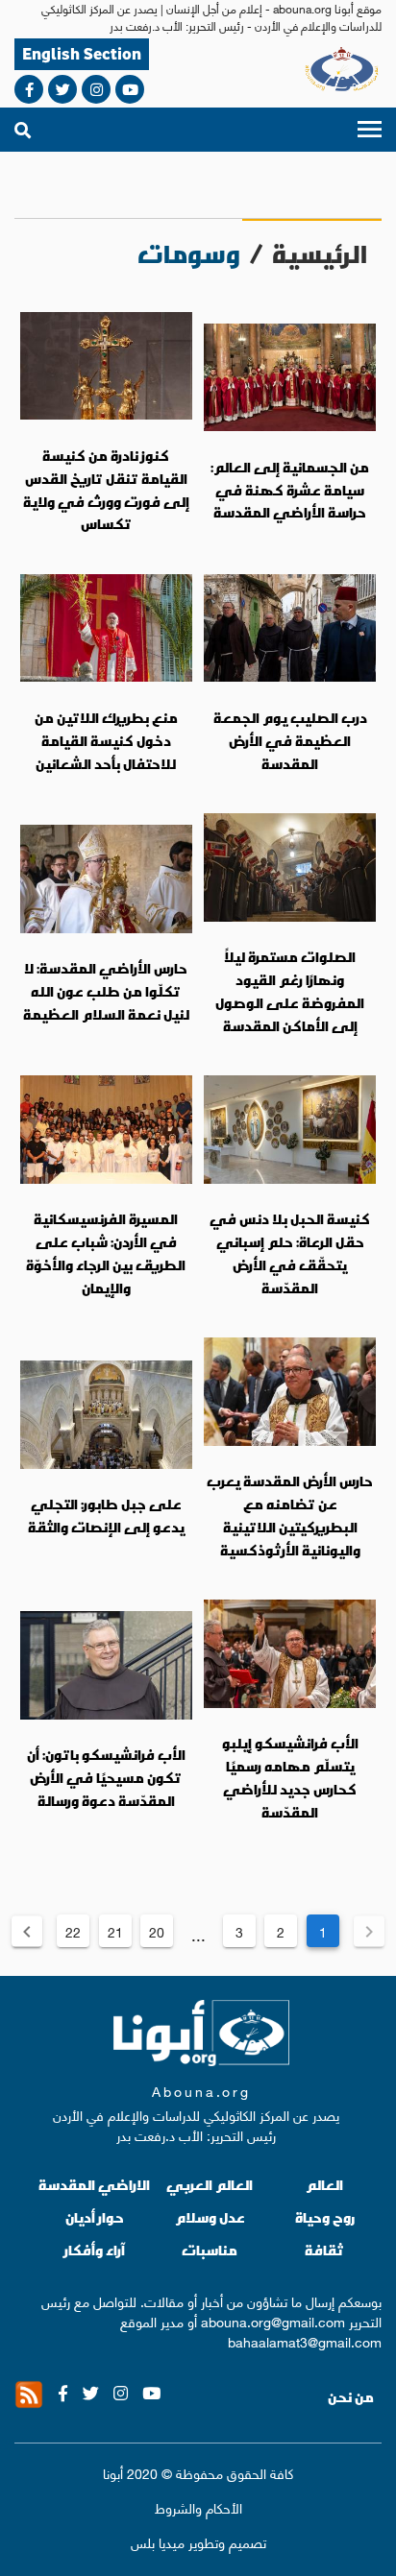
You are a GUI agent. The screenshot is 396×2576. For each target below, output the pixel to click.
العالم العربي (210, 2185)
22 (73, 1931)
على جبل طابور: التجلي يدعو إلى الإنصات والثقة (106, 1516)
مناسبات (210, 2250)
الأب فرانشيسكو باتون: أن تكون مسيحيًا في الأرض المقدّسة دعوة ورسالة (106, 1778)
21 (115, 1931)
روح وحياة (325, 2217)
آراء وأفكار (95, 2250)
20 (157, 1931)
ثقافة (324, 2250)
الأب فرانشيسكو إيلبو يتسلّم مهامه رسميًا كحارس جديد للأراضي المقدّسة (290, 1778)
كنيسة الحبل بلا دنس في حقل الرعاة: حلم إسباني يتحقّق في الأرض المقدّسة (290, 1253)
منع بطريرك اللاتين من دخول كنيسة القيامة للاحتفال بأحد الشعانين (106, 741)
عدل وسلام (210, 2217)
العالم (324, 2185)
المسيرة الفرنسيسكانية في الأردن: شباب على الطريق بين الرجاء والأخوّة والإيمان (106, 1253)
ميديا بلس (158, 2541)
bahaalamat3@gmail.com (305, 2341)
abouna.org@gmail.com (273, 2321)
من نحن (351, 2397)
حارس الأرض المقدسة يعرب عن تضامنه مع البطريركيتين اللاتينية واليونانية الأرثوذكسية (290, 1516)
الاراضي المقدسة (94, 2185)
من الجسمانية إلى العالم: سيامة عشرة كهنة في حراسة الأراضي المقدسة (290, 490)
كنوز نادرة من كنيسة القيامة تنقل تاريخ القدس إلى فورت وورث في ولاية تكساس (106, 490)
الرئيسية (320, 254)
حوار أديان (95, 2217)
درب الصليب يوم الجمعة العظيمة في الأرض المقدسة (290, 741)
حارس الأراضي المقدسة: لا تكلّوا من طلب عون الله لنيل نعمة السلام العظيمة (106, 991)
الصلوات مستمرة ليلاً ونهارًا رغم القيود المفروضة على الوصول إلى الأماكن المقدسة (290, 991)
